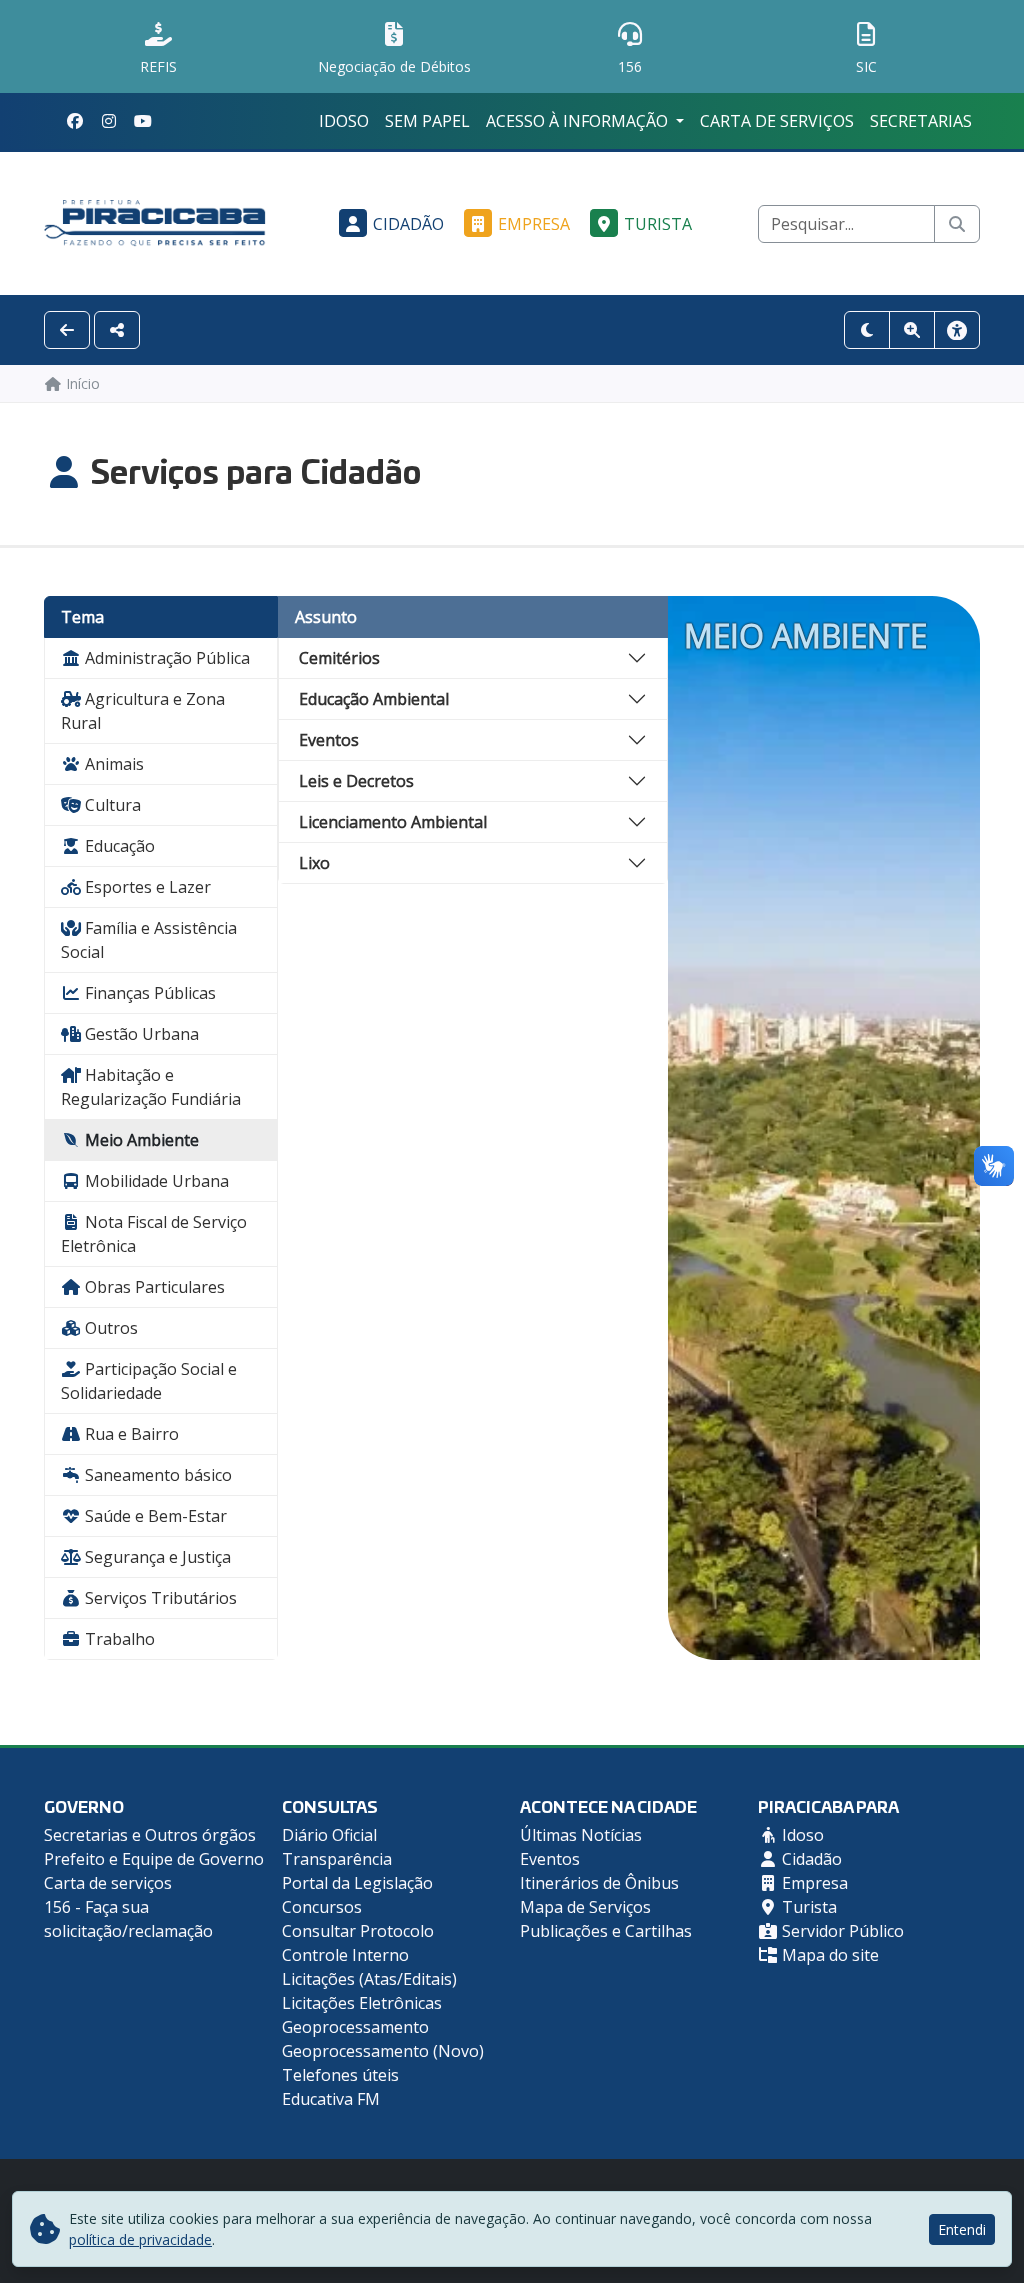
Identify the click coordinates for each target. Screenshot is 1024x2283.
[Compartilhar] (117, 330)
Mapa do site (828, 1955)
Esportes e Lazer (146, 887)
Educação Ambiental (374, 699)
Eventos (329, 740)
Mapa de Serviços (585, 1907)
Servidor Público (841, 1931)
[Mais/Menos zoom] (912, 330)
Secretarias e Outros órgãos (150, 1835)
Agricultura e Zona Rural (143, 711)
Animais (112, 764)
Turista (658, 224)
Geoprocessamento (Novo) (383, 2051)
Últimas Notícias (581, 1835)
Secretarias (921, 121)
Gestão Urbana (140, 1034)
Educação (118, 846)
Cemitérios (339, 658)
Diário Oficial (329, 1835)
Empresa (534, 224)
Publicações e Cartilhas (606, 1931)
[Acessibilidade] (957, 330)
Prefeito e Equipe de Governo (154, 1859)
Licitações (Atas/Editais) (369, 1979)
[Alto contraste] (867, 330)
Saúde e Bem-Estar (154, 1516)
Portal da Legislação (357, 1883)
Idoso (344, 121)
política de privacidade (140, 2239)
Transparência (337, 1859)
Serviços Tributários (159, 1598)
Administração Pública (165, 658)
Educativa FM (331, 2099)
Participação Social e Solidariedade (149, 1381)
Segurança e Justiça (156, 1557)
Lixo (314, 863)
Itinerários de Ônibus (599, 1883)
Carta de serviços (777, 121)
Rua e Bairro (130, 1434)
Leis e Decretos (356, 781)
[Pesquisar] (957, 224)
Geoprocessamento (355, 2027)
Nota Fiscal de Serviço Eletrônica (154, 1234)
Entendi (962, 2229)
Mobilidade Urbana (155, 1181)
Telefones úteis (340, 2075)
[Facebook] (75, 121)
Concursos (322, 1907)
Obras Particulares (153, 1287)
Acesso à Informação (579, 121)
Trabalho (118, 1639)
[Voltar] (67, 330)
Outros (109, 1328)
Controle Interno (345, 1955)
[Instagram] (109, 121)
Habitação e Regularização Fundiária (151, 1087)
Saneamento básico (156, 1475)
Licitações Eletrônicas (362, 2003)
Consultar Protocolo (358, 1931)
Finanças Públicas (148, 993)
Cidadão (408, 224)
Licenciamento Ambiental (393, 822)
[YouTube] (143, 121)
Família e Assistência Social (149, 940)
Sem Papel (427, 121)
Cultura (111, 805)
